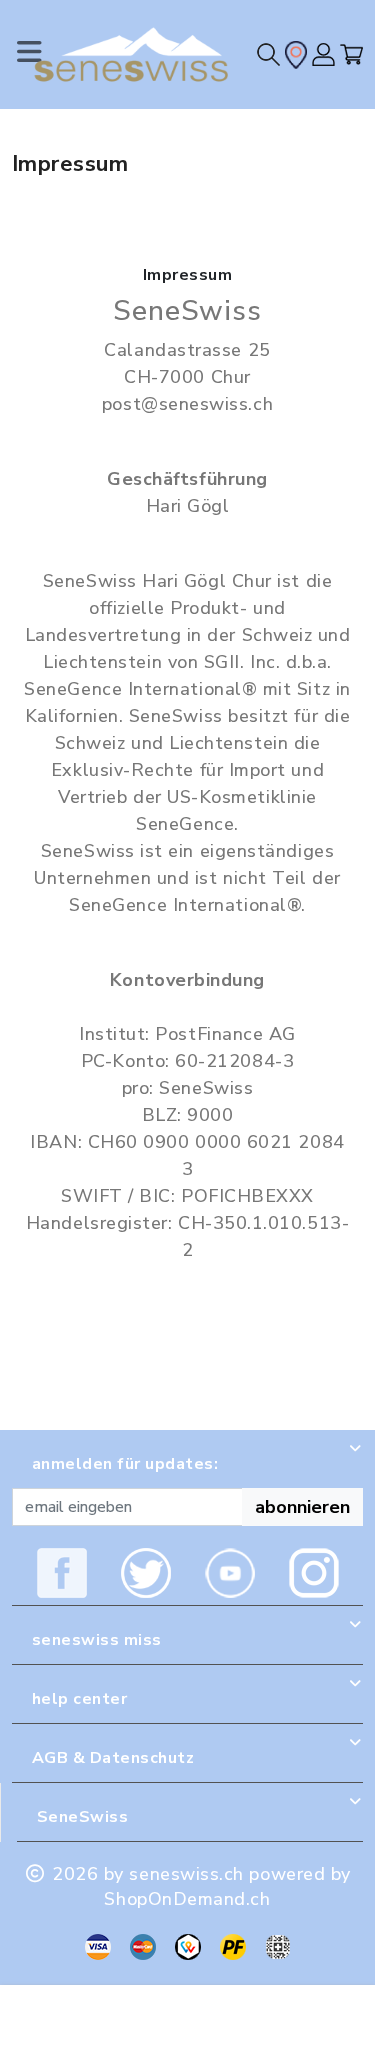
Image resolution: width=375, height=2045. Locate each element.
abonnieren (302, 1507)
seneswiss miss (97, 1640)
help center (79, 1699)
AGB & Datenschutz (113, 1758)
